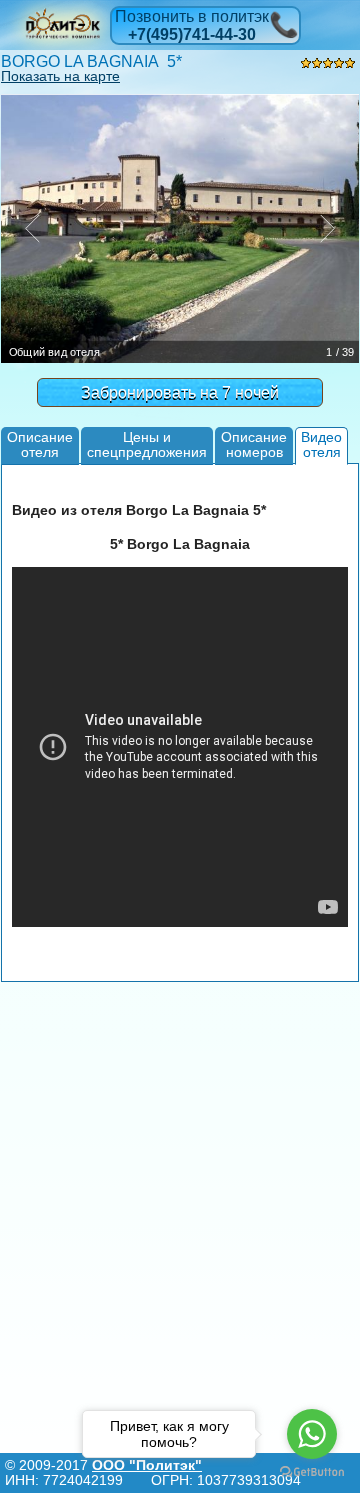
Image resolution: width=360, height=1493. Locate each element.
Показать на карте (60, 76)
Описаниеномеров (254, 444)
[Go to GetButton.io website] (312, 1472)
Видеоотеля (321, 444)
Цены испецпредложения (147, 444)
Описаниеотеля (40, 444)
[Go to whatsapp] (312, 1434)
